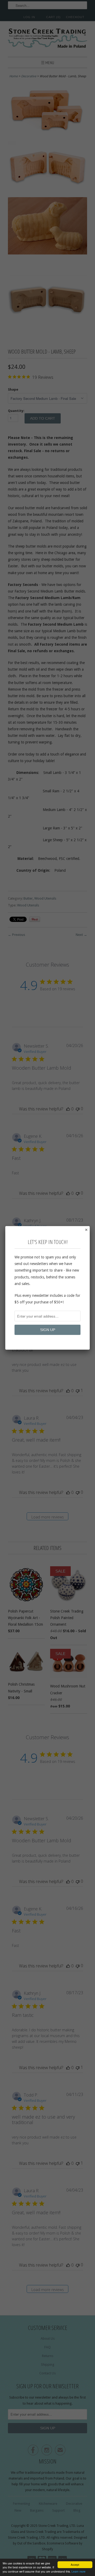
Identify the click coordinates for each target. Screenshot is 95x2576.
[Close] (86, 1230)
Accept (75, 2565)
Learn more (79, 2571)
